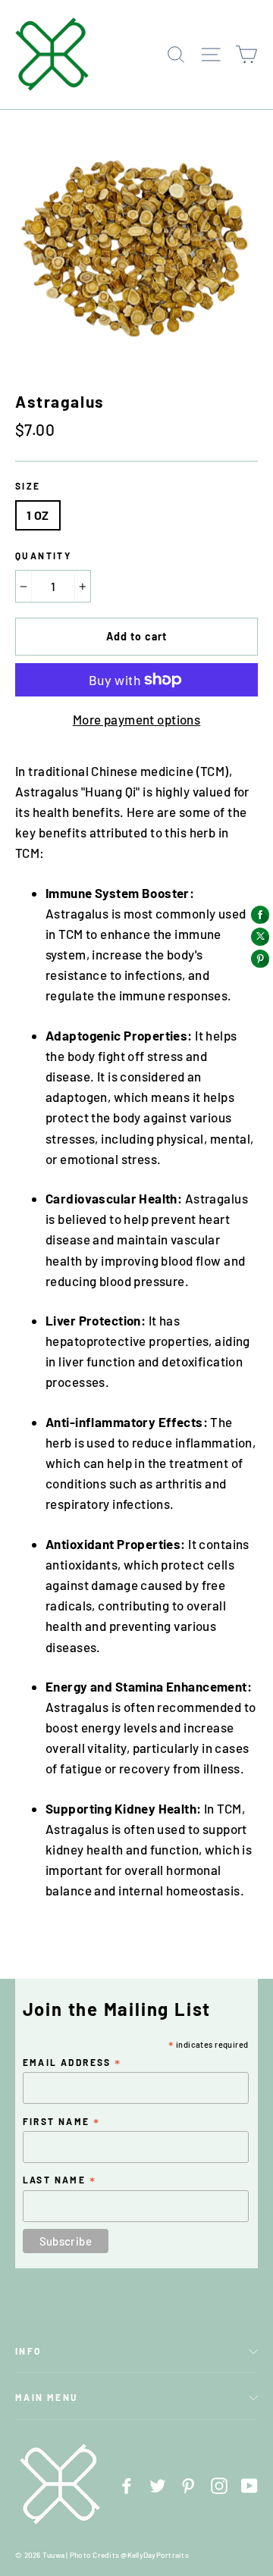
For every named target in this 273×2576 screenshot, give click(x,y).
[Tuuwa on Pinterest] (188, 2484)
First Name (62, 2122)
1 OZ (38, 515)
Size (28, 486)
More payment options (137, 719)
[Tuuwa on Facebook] (127, 2484)
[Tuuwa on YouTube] (249, 2484)
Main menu (47, 2397)
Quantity (43, 556)
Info (28, 2351)
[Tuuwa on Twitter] (158, 2484)
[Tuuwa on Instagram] (219, 2484)
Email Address (72, 2063)
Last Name (60, 2180)
